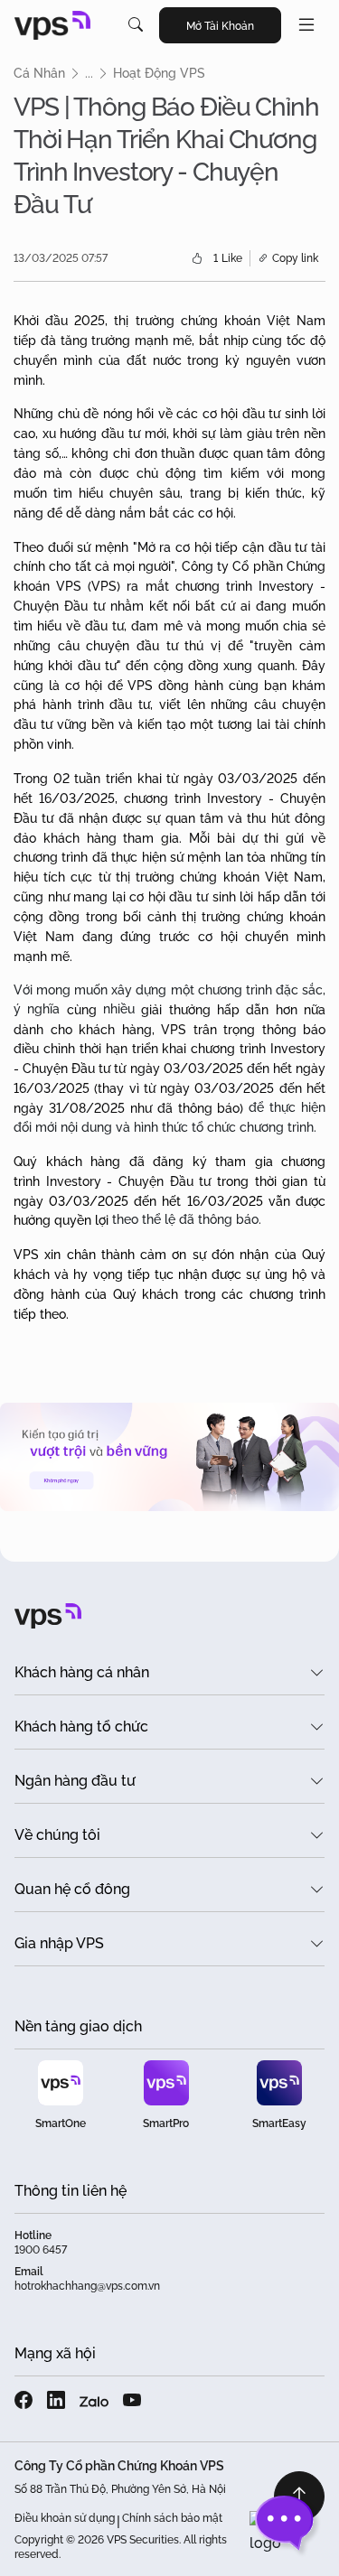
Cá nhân (39, 73)
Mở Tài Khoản (220, 26)
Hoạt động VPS (159, 73)
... (89, 73)
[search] (136, 25)
